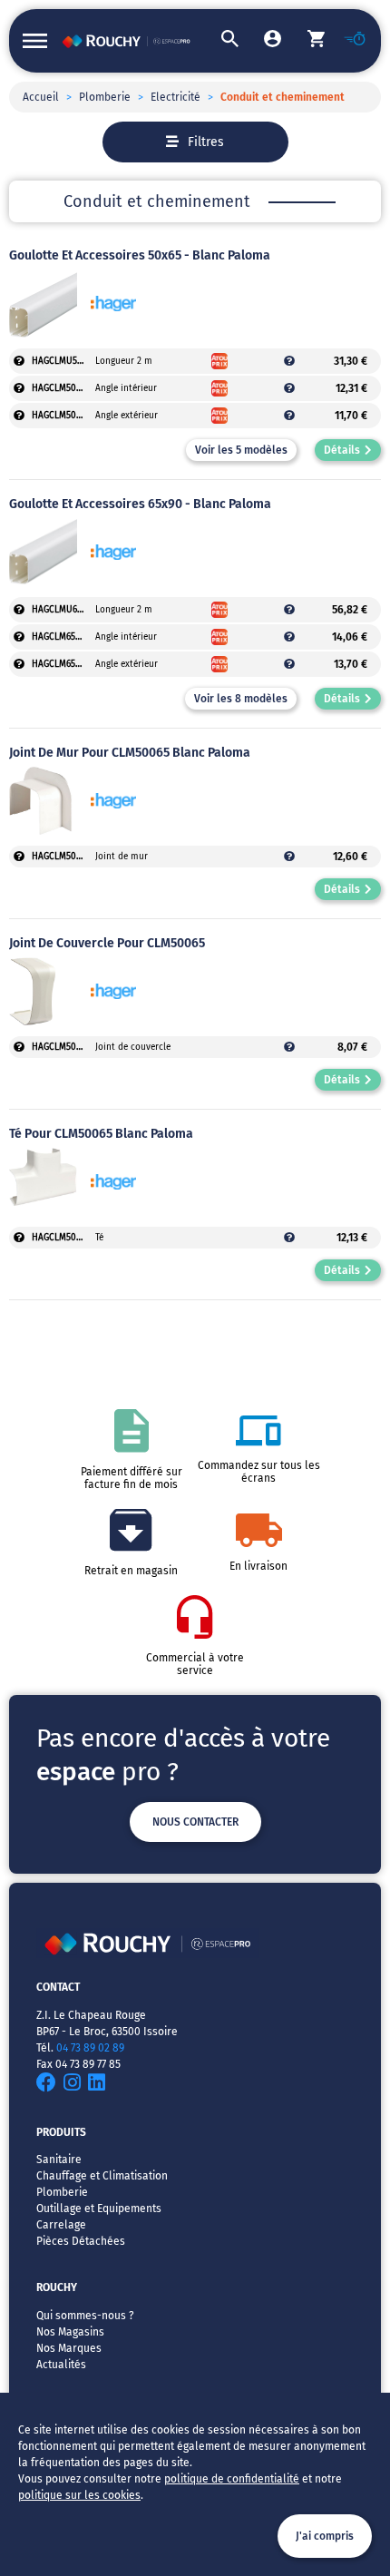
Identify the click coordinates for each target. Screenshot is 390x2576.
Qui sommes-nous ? (85, 2316)
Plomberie (105, 97)
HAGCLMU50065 (63, 361)
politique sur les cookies (79, 2495)
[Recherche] (217, 41)
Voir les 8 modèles (241, 699)
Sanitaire (59, 2160)
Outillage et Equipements (99, 2209)
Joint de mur (122, 857)
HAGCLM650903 (63, 664)
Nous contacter (195, 1822)
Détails (342, 450)
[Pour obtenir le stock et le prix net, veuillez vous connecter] (19, 361)
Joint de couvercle (133, 1047)
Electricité (175, 97)
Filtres (206, 142)
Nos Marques (69, 2348)
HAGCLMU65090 (63, 610)
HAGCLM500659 (63, 857)
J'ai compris (325, 2536)
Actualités (61, 2365)
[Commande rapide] (346, 41)
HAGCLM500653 (63, 416)
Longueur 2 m (124, 361)
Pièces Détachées (81, 2241)
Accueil (41, 97)
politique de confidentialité (232, 2479)
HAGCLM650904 (63, 637)
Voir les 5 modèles (241, 450)
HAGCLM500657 (63, 1047)
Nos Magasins (70, 2332)
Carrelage (61, 2225)
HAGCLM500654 (63, 388)
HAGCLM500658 (63, 1238)
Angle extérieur (127, 416)
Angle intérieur (126, 388)
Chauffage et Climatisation (102, 2176)
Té (99, 1238)
